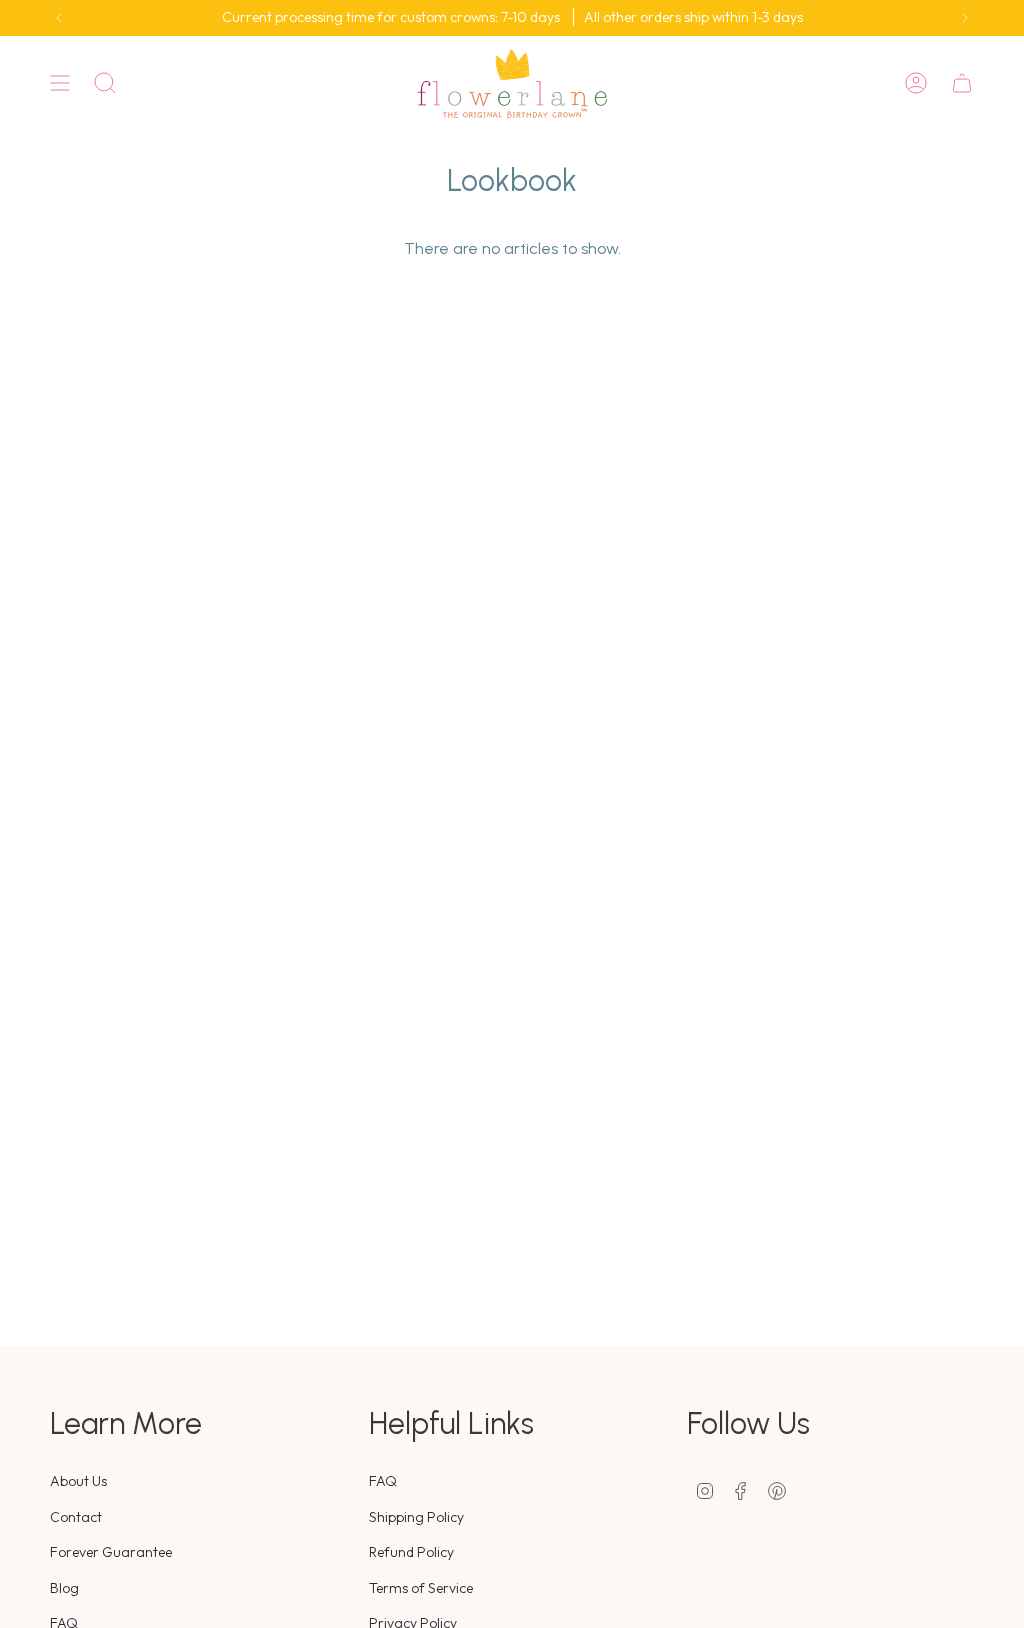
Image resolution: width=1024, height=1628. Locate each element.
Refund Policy (411, 1552)
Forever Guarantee (111, 1552)
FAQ (383, 1481)
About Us (78, 1481)
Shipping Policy (416, 1517)
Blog (64, 1588)
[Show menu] (60, 83)
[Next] (965, 18)
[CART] (962, 83)
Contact (76, 1517)
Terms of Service (421, 1588)
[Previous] (59, 18)
